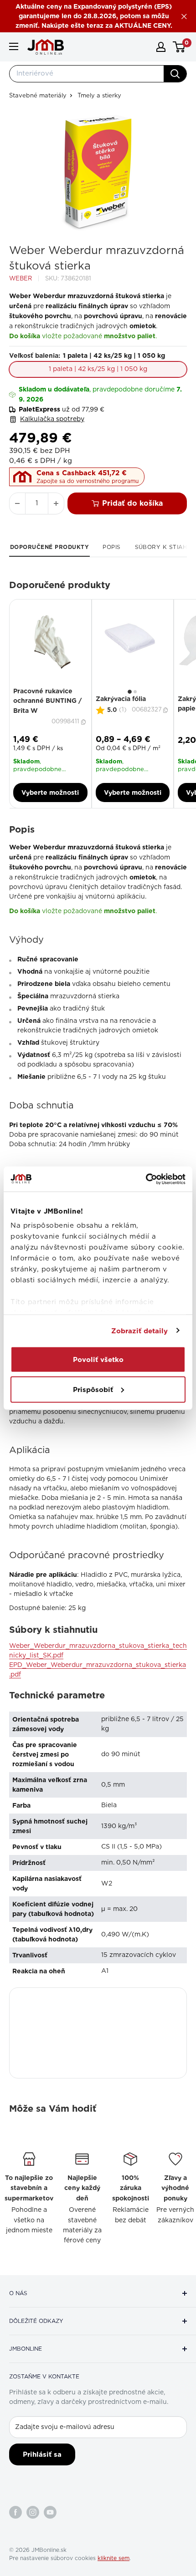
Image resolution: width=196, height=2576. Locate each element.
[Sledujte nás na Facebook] (15, 2512)
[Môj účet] (161, 47)
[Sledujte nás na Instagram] (33, 2512)
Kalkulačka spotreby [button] (52, 419)
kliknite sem (113, 2558)
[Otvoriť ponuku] (14, 46)
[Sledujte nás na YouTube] (50, 2512)
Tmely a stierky (99, 96)
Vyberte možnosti (50, 793)
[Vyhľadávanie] (175, 74)
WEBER (21, 279)
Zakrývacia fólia (121, 699)
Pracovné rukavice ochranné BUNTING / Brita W (47, 701)
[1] (130, 692)
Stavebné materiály (38, 96)
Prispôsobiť (93, 1389)
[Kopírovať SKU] (84, 722)
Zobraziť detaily (140, 1331)
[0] (179, 47)
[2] (135, 692)
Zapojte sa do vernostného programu (88, 481)
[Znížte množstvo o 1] (17, 503)
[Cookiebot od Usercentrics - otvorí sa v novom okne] (146, 1179)
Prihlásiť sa (42, 2454)
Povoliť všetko (98, 1360)
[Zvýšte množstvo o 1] (56, 503)
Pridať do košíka (132, 503)
